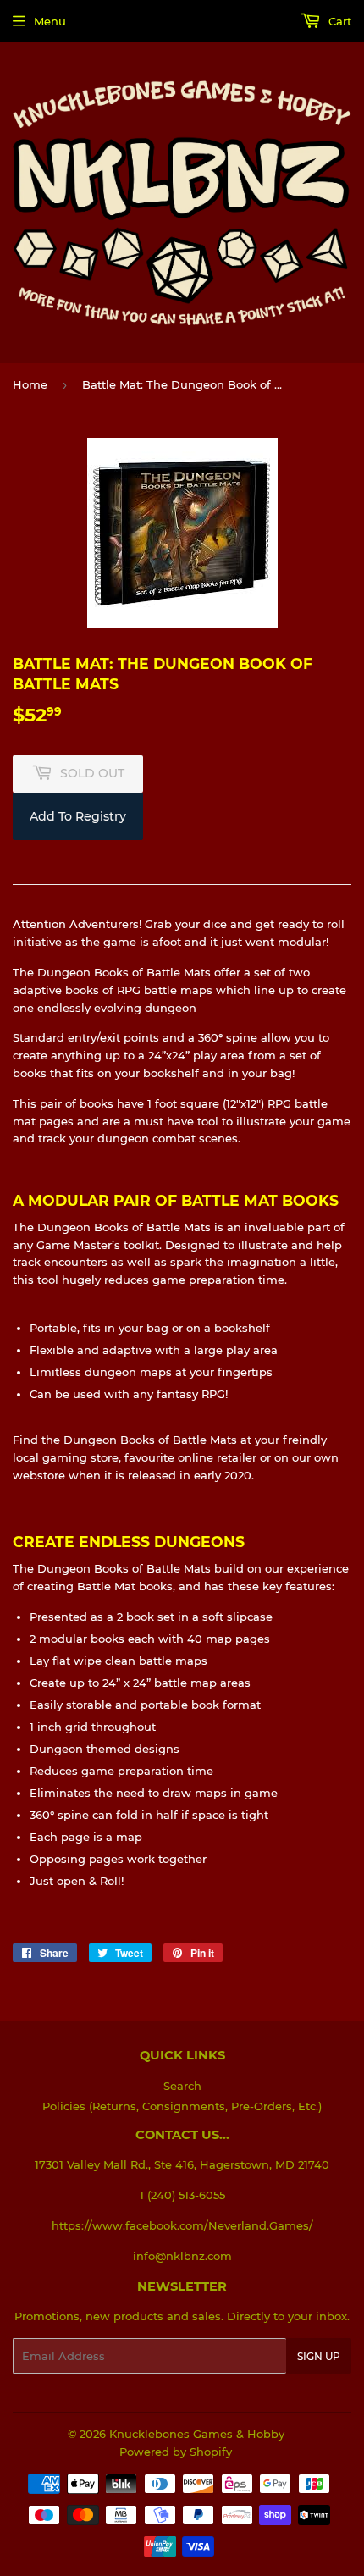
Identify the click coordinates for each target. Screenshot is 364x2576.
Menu (50, 21)
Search (182, 2086)
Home (30, 384)
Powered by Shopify (176, 2452)
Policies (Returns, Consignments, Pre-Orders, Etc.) (182, 2106)
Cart (338, 21)
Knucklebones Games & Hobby (197, 2434)
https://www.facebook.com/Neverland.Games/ (182, 2225)
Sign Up (319, 2356)
